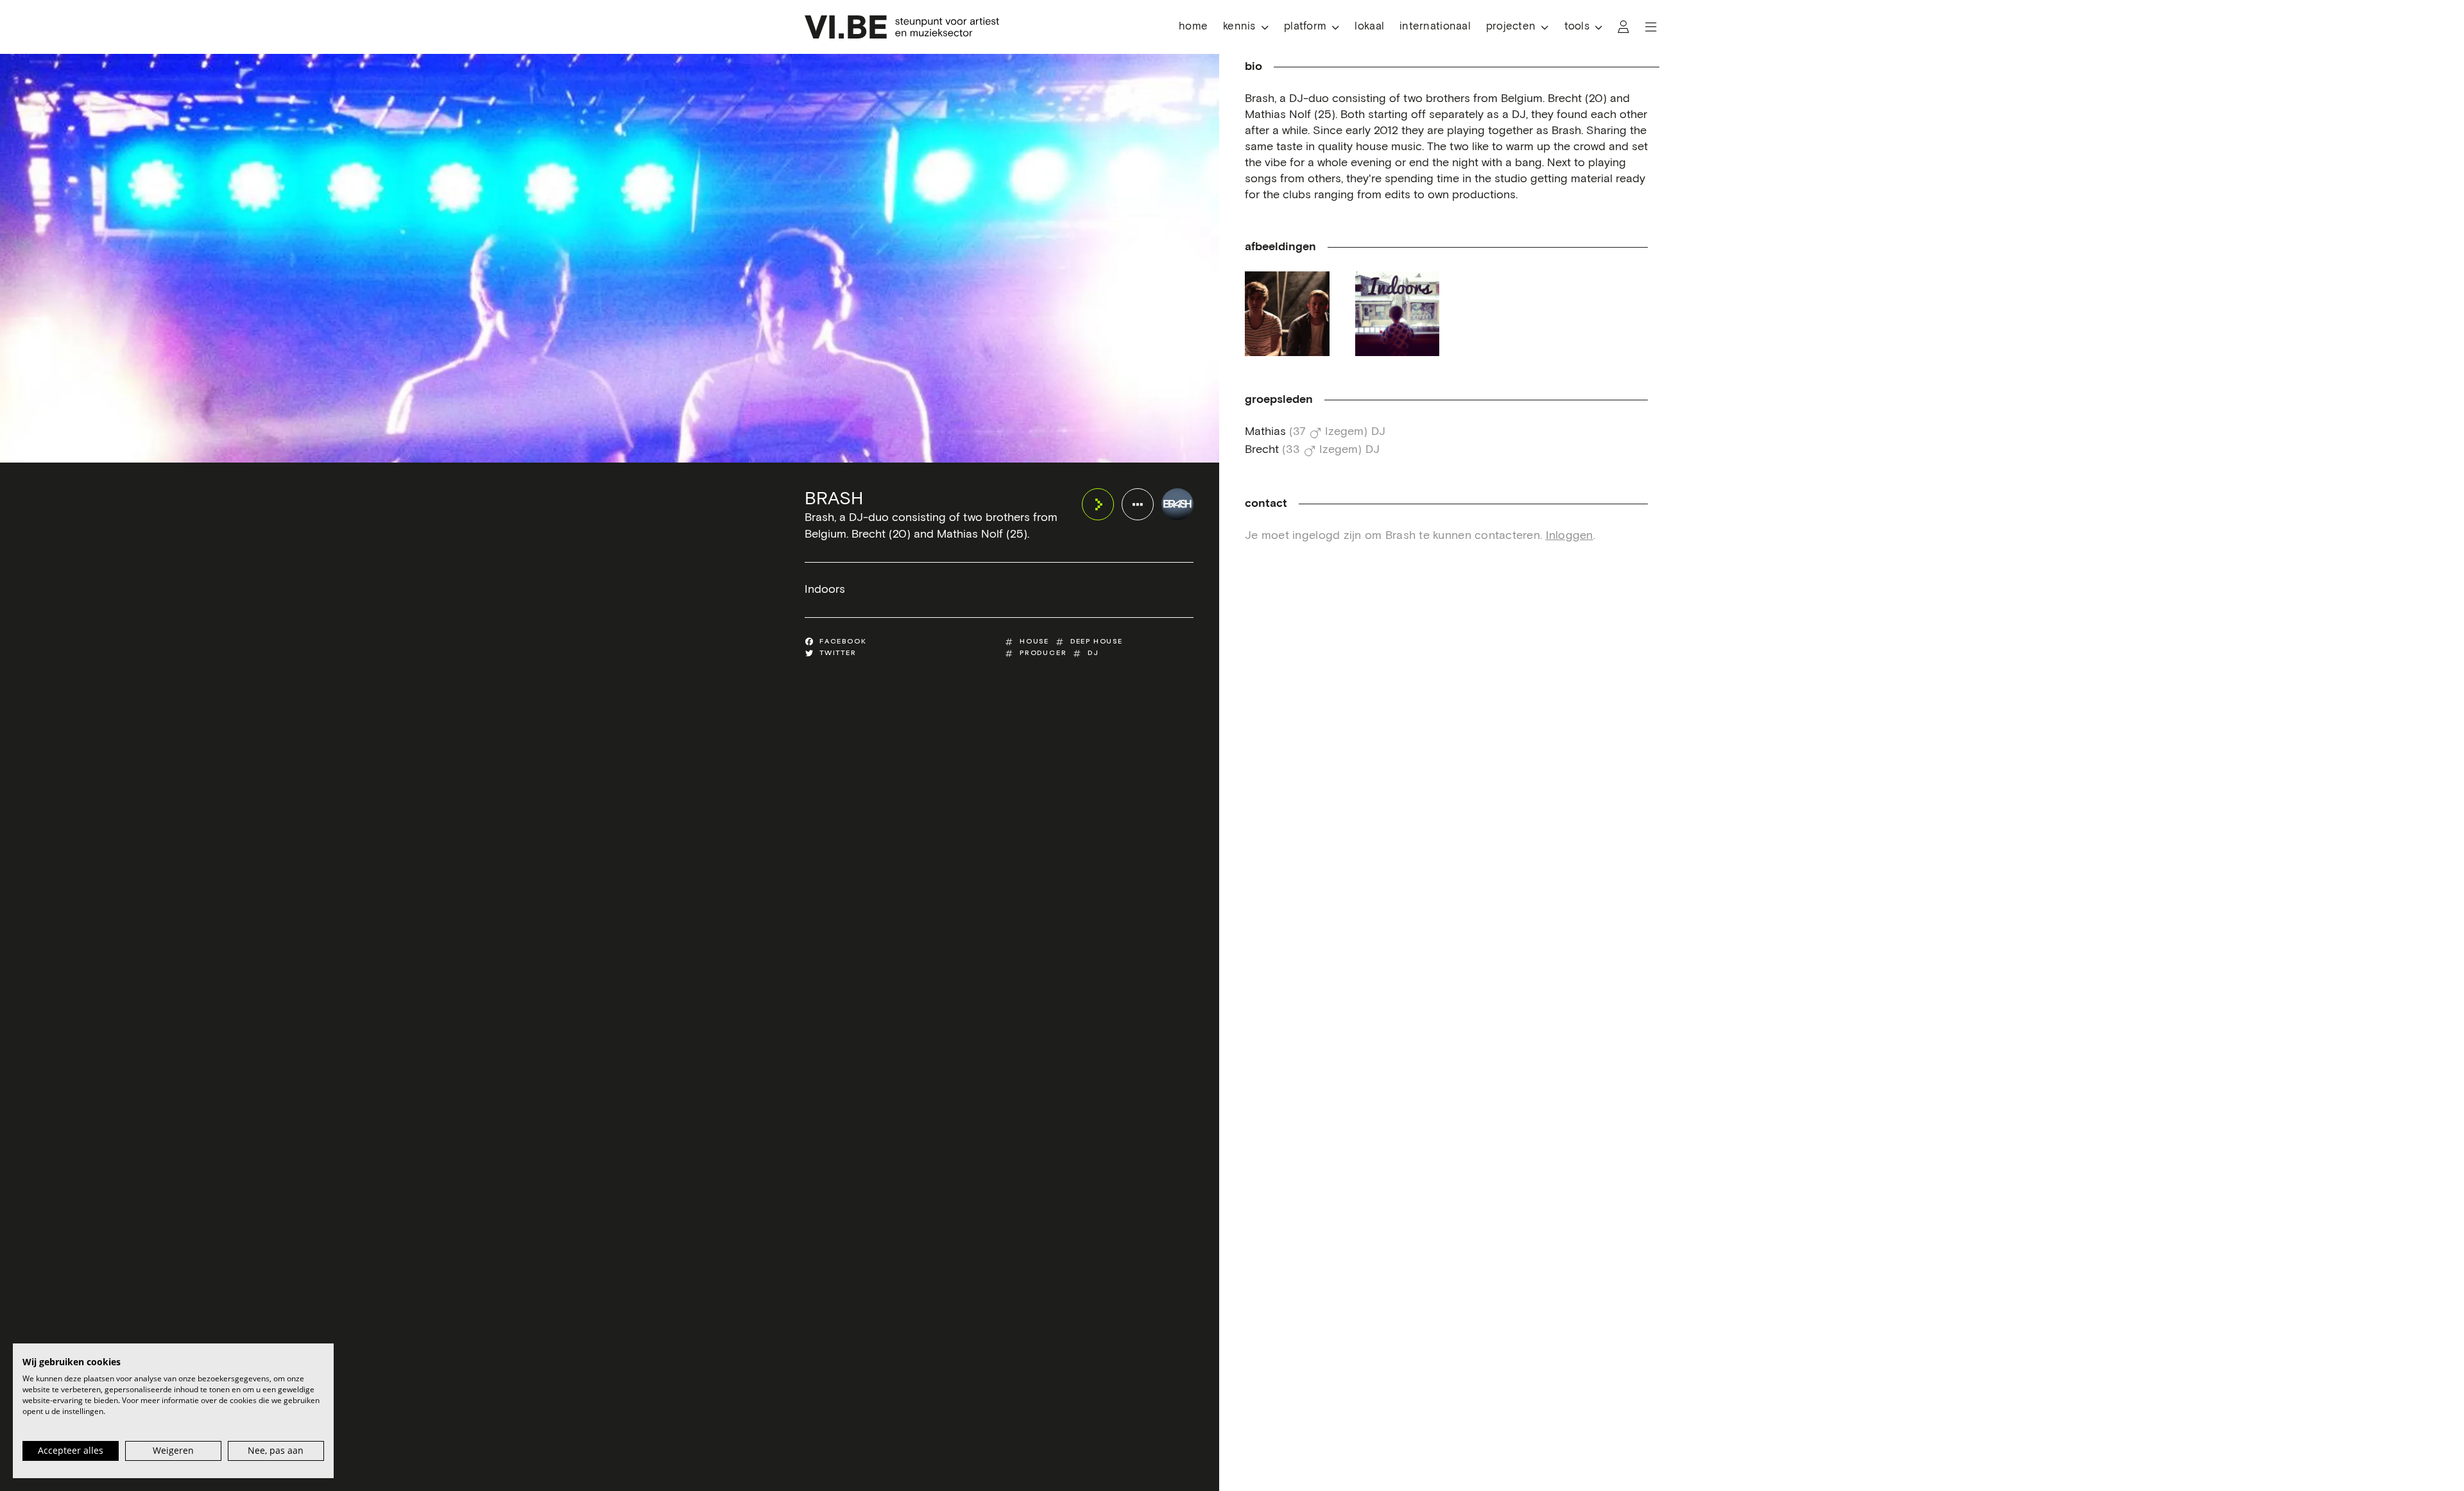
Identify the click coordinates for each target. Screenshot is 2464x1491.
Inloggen (1570, 536)
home (1193, 27)
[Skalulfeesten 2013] (1287, 314)
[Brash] (1177, 504)
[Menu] (1651, 27)
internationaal (1435, 27)
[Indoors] (1398, 314)
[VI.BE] (902, 27)
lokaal (1369, 27)
